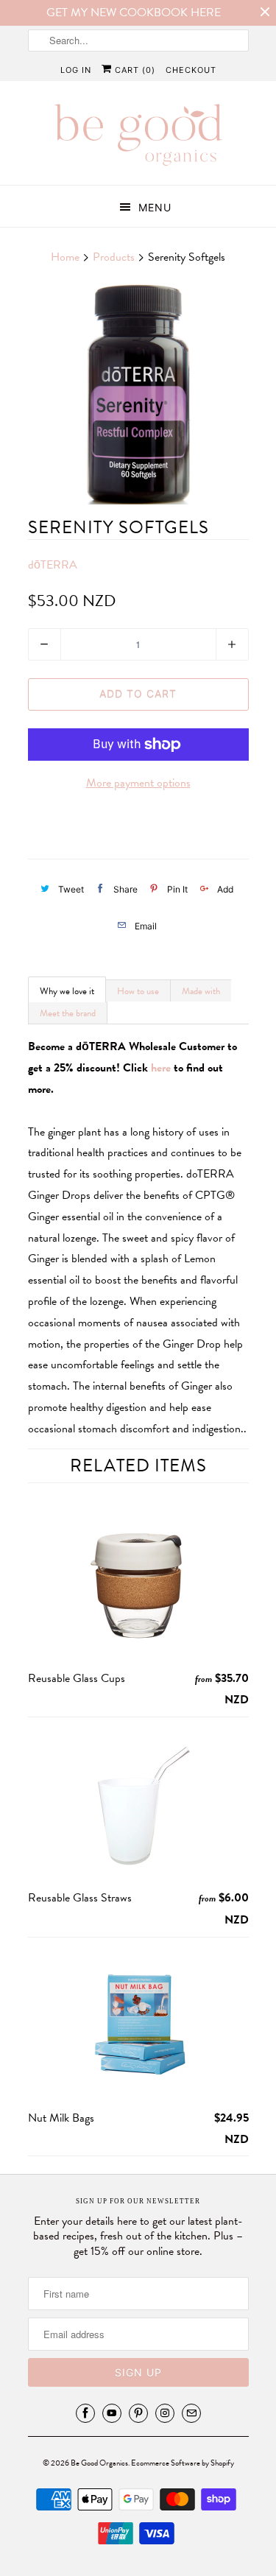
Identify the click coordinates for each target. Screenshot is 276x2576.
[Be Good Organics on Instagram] (165, 2413)
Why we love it (67, 991)
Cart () (134, 70)
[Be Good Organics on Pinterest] (138, 2413)
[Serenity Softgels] (138, 394)
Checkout (191, 70)
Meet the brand (68, 1013)
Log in (76, 70)
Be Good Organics (99, 2463)
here (161, 1068)
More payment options (138, 783)
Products (114, 257)
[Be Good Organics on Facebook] (85, 2413)
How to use (138, 991)
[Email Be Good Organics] (191, 2413)
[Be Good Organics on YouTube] (112, 2413)
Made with (201, 991)
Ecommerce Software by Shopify (183, 2463)
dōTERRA (53, 565)
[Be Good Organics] (138, 138)
